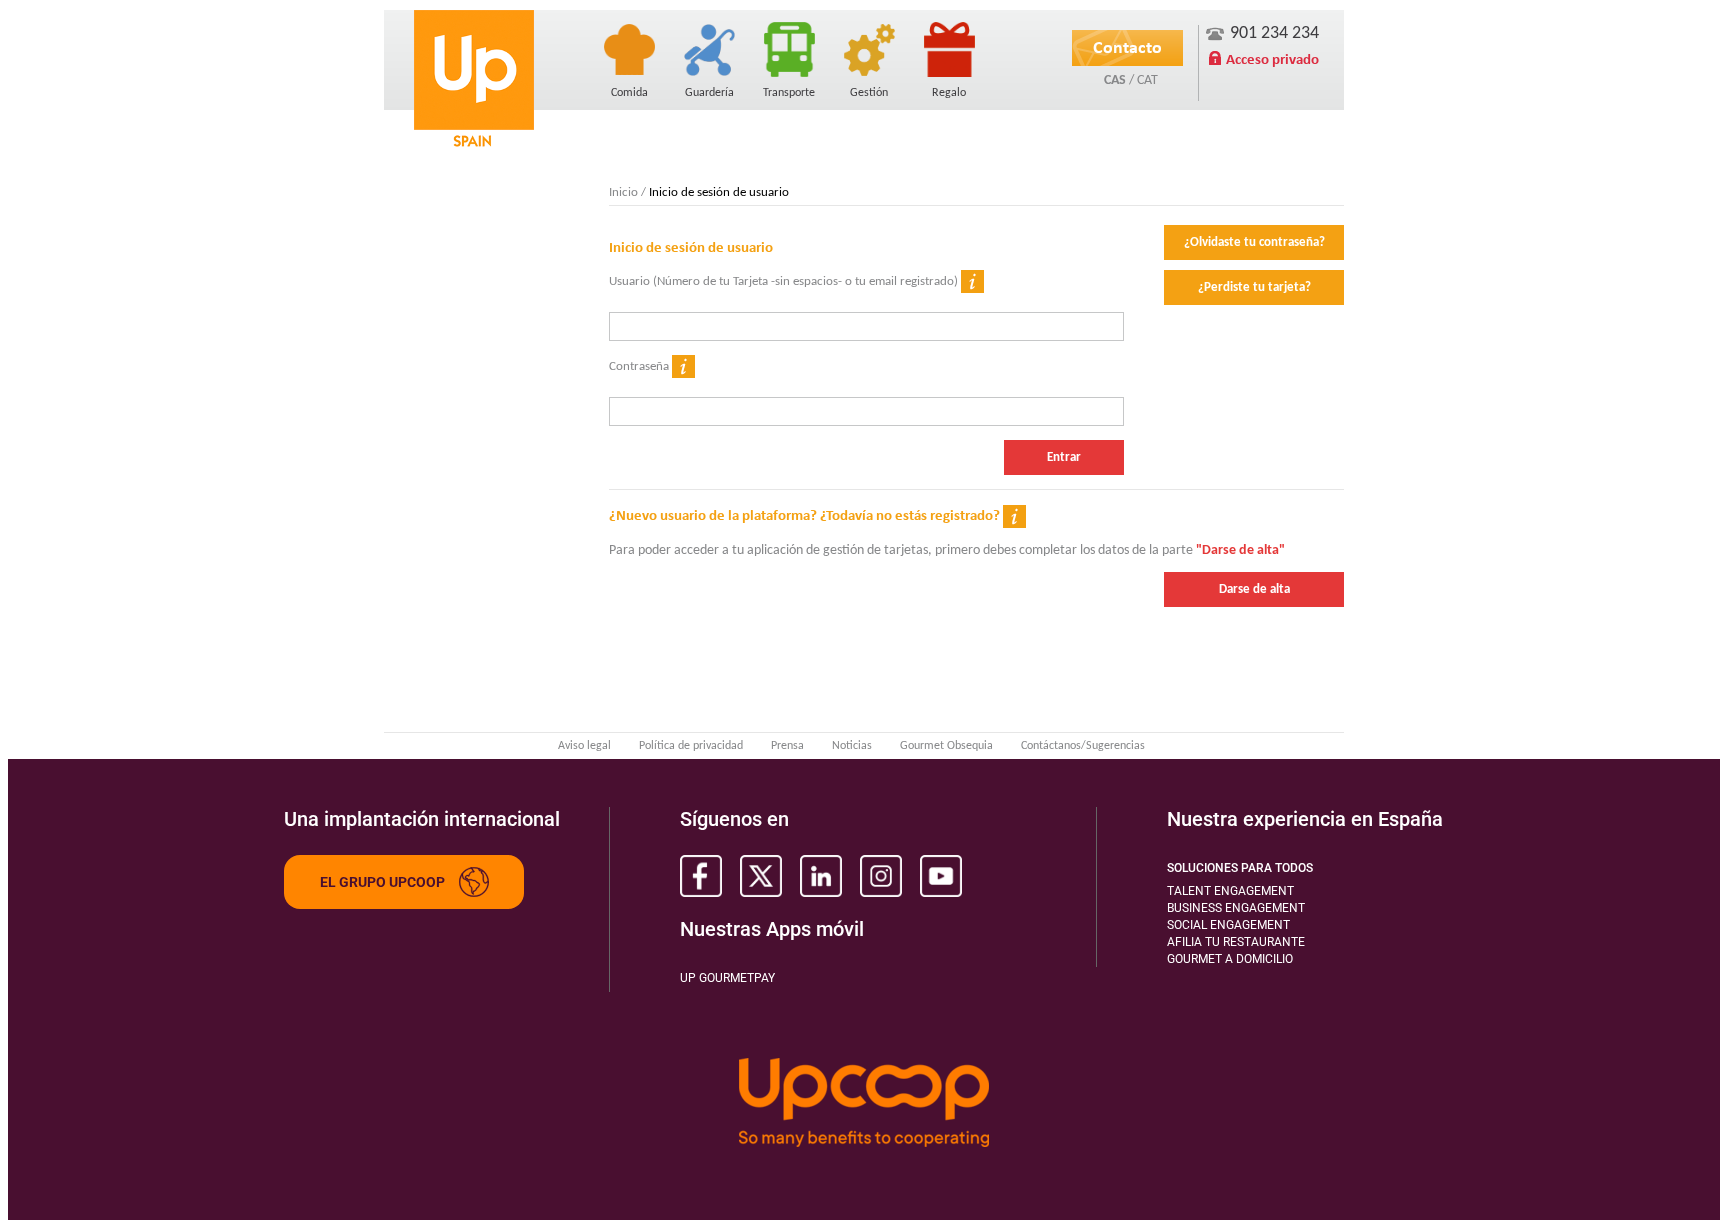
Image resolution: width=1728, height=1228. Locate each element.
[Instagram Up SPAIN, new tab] (881, 876)
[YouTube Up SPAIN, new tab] (941, 876)
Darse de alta (1254, 589)
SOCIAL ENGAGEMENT (1228, 925)
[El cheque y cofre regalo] (949, 47)
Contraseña (640, 366)
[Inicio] (474, 78)
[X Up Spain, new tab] (761, 876)
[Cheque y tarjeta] (629, 47)
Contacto (1127, 47)
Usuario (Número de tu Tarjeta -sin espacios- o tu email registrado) (785, 281)
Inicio (623, 192)
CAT (1147, 80)
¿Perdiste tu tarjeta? (1254, 287)
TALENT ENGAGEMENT (1230, 891)
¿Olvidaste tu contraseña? (1254, 242)
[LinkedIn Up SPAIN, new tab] (821, 876)
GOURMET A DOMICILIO (1230, 959)
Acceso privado (1272, 59)
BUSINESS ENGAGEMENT (1236, 908)
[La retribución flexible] (869, 47)
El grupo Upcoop (382, 882)
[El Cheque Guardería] (709, 47)
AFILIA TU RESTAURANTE (1236, 942)
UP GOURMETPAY (727, 978)
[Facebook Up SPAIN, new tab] (701, 876)
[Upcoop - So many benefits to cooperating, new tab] (864, 1104)
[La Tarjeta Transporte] (789, 47)
